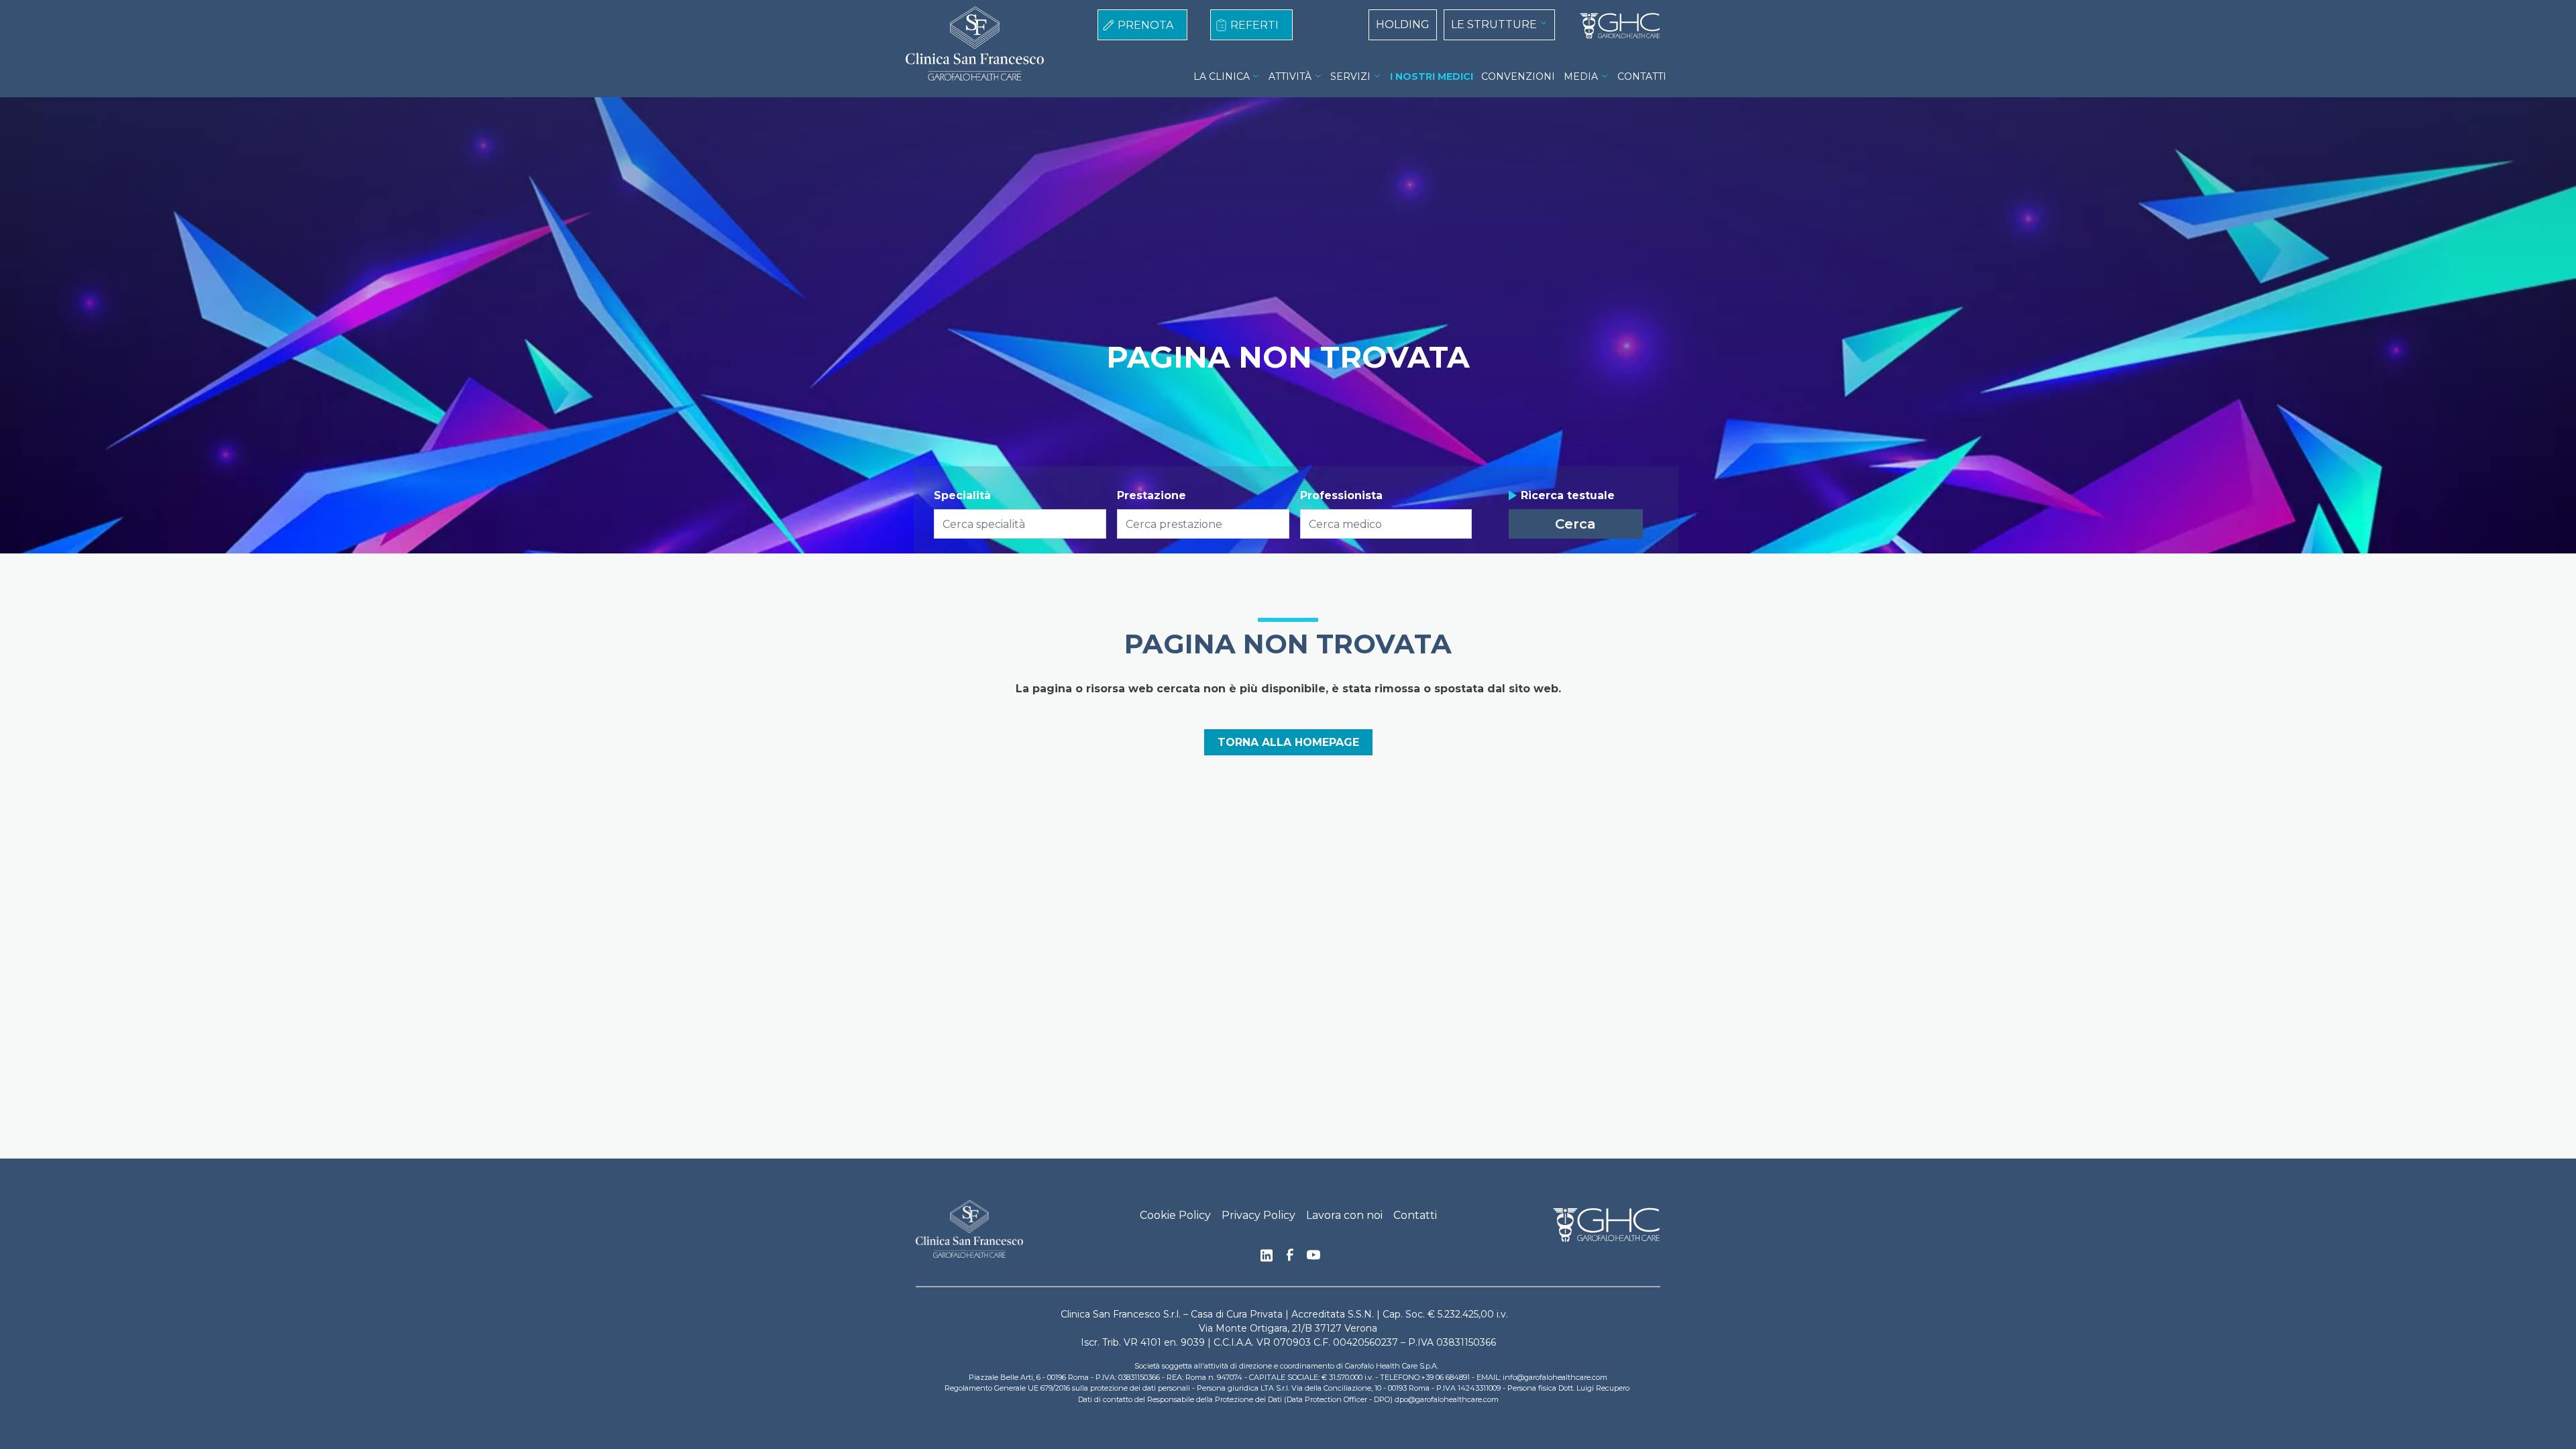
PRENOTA (1145, 25)
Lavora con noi (1344, 1215)
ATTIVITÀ (1290, 76)
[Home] (1615, 26)
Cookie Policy (1175, 1215)
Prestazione (1151, 495)
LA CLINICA (1222, 76)
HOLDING (1403, 24)
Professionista (1341, 495)
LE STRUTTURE (1494, 24)
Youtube (1313, 1256)
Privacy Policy (1258, 1215)
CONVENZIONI (1518, 76)
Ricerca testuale (1568, 495)
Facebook (1290, 1258)
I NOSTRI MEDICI (1432, 76)
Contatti (1415, 1215)
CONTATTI (1642, 76)
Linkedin (1267, 1259)
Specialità (962, 495)
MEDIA (1581, 76)
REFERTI (1254, 25)
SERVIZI (1350, 76)
